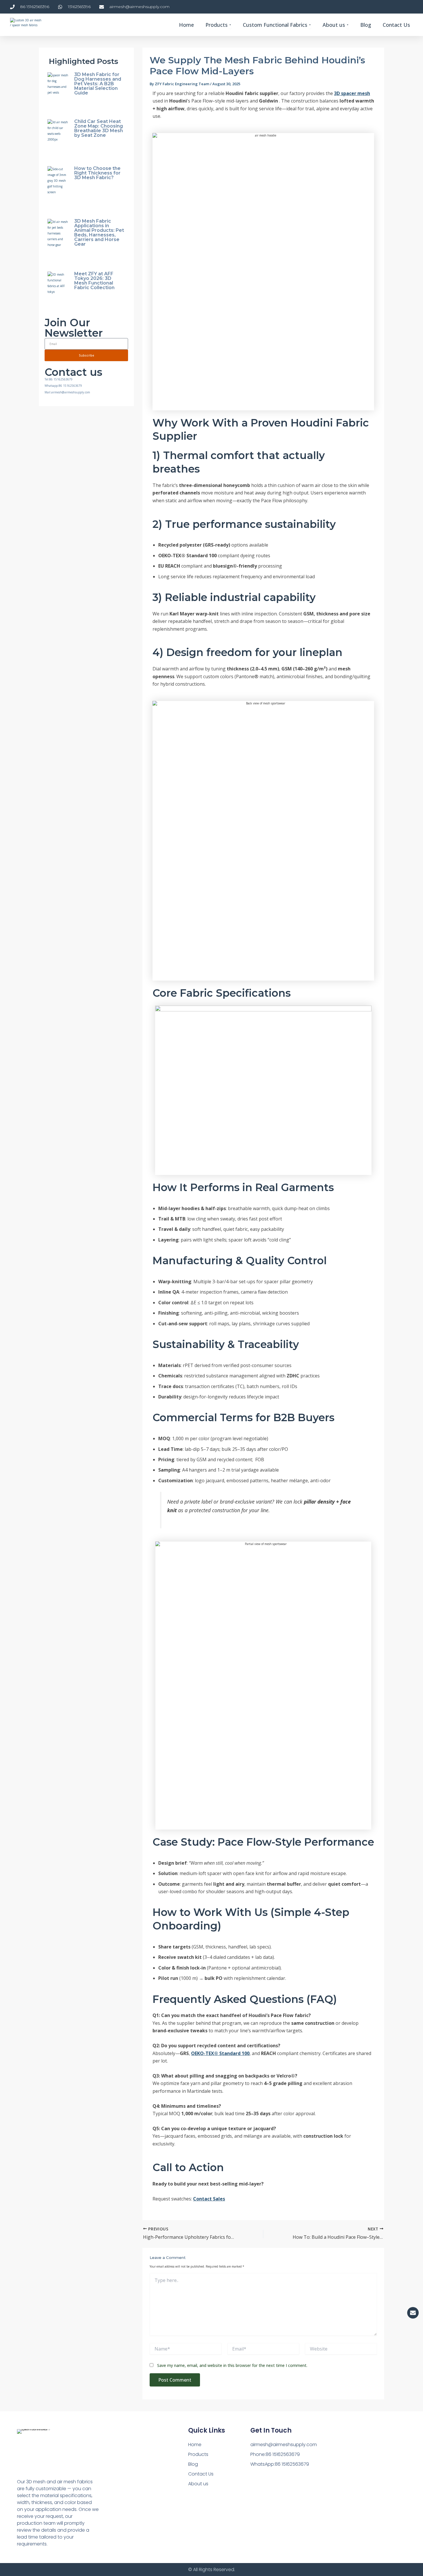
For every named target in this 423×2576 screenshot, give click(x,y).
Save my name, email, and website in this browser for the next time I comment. (232, 2365)
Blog (193, 2464)
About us (198, 2484)
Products (198, 2454)
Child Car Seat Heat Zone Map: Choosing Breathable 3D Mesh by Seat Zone (99, 128)
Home (195, 2445)
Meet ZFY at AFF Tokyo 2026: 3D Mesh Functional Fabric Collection (94, 281)
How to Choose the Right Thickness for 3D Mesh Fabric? (97, 173)
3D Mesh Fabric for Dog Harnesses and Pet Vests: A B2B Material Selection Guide (98, 84)
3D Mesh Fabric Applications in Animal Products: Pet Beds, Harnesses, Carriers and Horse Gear (99, 233)
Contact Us (201, 2474)
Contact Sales (209, 2199)
